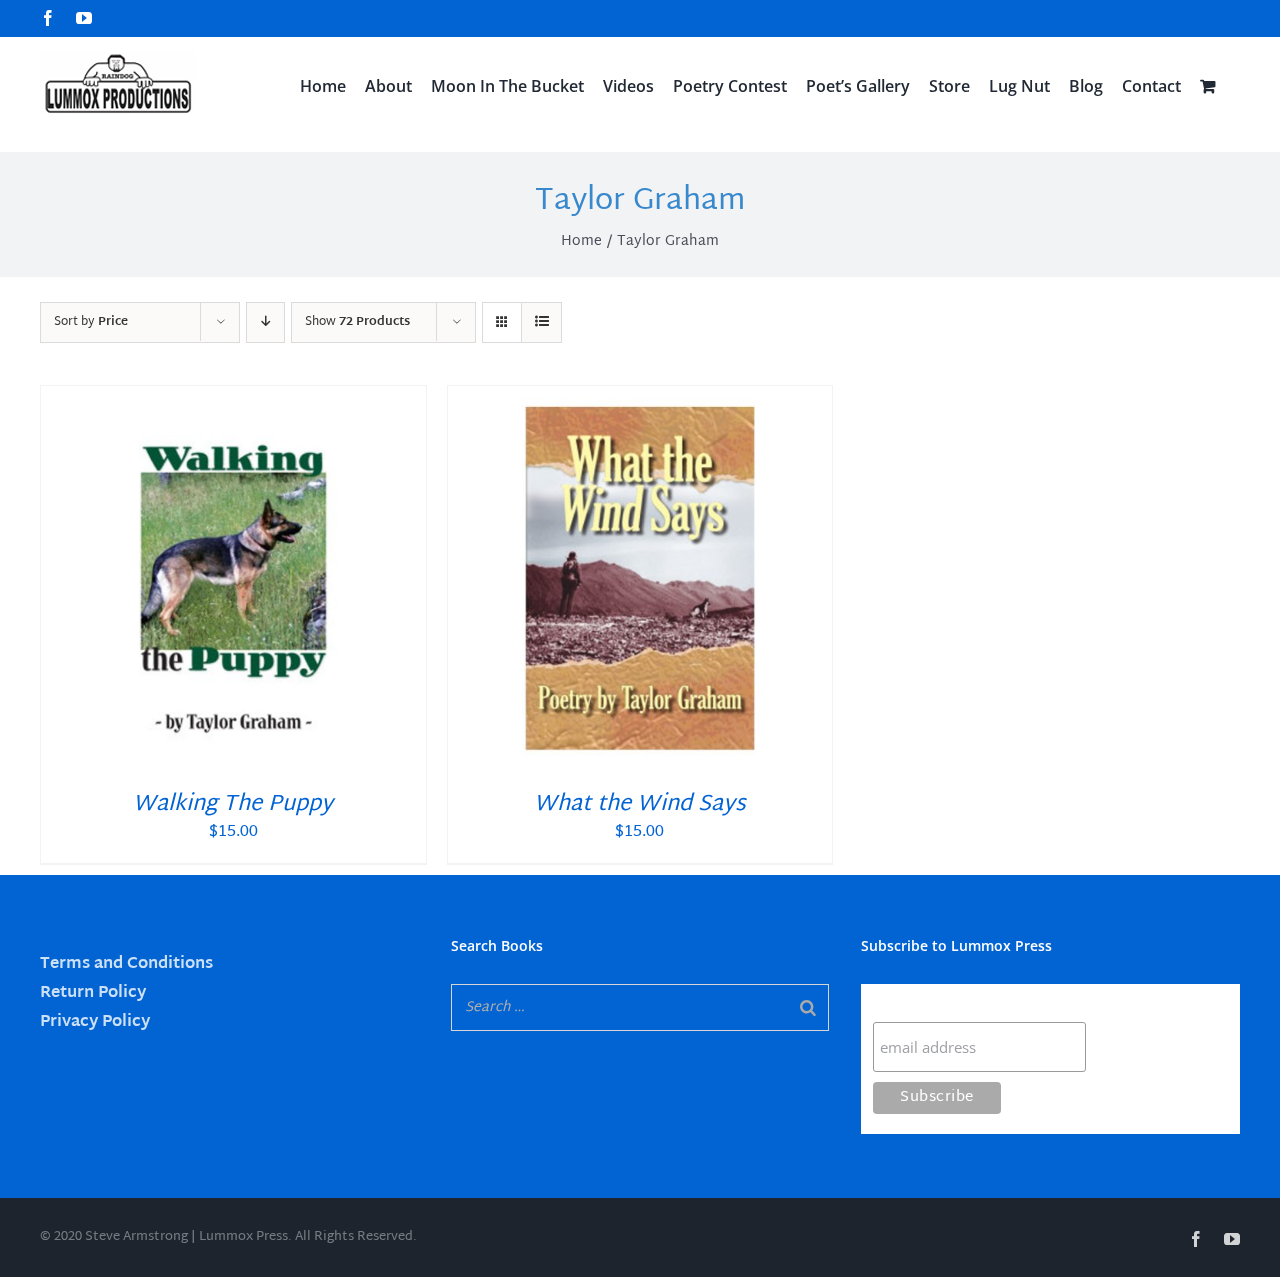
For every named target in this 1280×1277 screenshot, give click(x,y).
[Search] (808, 1007)
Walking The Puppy (233, 805)
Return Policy (93, 993)
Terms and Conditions (126, 964)
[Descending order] (265, 322)
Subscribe (912, 1002)
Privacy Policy (95, 1022)
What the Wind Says (640, 805)
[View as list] (541, 322)
